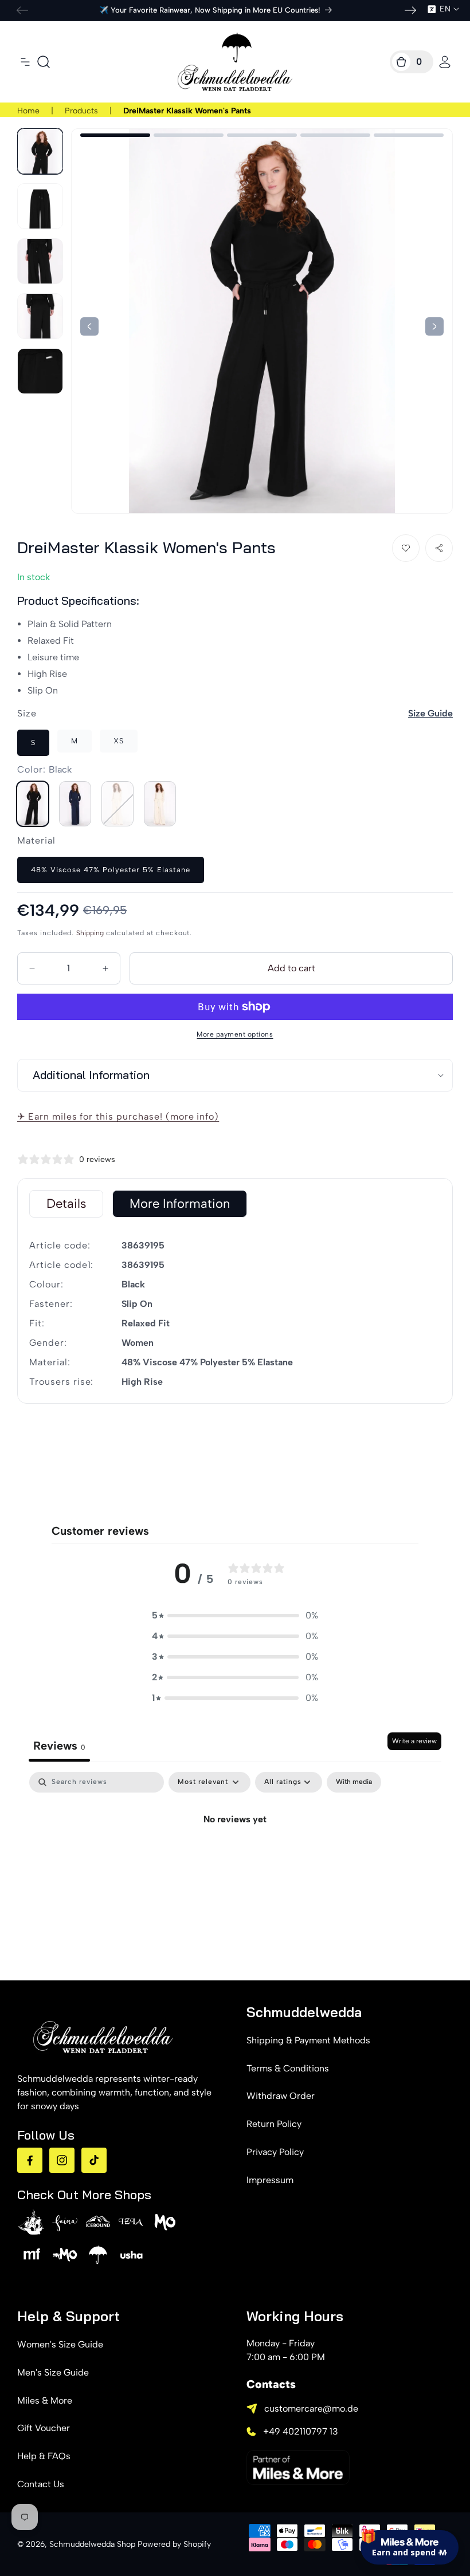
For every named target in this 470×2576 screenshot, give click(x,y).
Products (81, 111)
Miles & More (45, 2400)
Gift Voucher (44, 2428)
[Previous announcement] (22, 10)
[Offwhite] (117, 804)
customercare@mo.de (311, 2408)
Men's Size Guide (53, 2372)
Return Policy (274, 2124)
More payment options (235, 1034)
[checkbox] (354, 1782)
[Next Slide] (89, 326)
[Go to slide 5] (409, 135)
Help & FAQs (44, 2456)
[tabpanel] (235, 1858)
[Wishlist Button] (406, 548)
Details (66, 1204)
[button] (25, 62)
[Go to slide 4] (335, 135)
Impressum (270, 2180)
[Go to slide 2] (189, 135)
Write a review (414, 1741)
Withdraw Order (281, 2096)
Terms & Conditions (288, 2068)
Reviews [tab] (59, 1746)
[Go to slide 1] (115, 135)
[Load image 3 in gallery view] (40, 261)
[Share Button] (439, 548)
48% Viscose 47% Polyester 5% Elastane (111, 870)
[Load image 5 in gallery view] (40, 371)
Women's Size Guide (60, 2344)
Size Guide (430, 713)
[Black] (33, 804)
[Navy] (75, 804)
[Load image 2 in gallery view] (40, 206)
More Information (180, 1204)
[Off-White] (160, 804)
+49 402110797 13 (301, 2431)
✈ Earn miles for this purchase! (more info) (118, 1116)
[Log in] (445, 62)
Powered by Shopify (174, 2544)
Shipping (90, 933)
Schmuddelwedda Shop (92, 2544)
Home (28, 111)
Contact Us (41, 2484)
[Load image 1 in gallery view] (40, 151)
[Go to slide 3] (262, 135)
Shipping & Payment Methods (308, 2040)
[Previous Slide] (434, 326)
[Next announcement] (410, 10)
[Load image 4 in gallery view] (40, 316)
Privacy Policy (275, 2152)
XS (119, 741)
